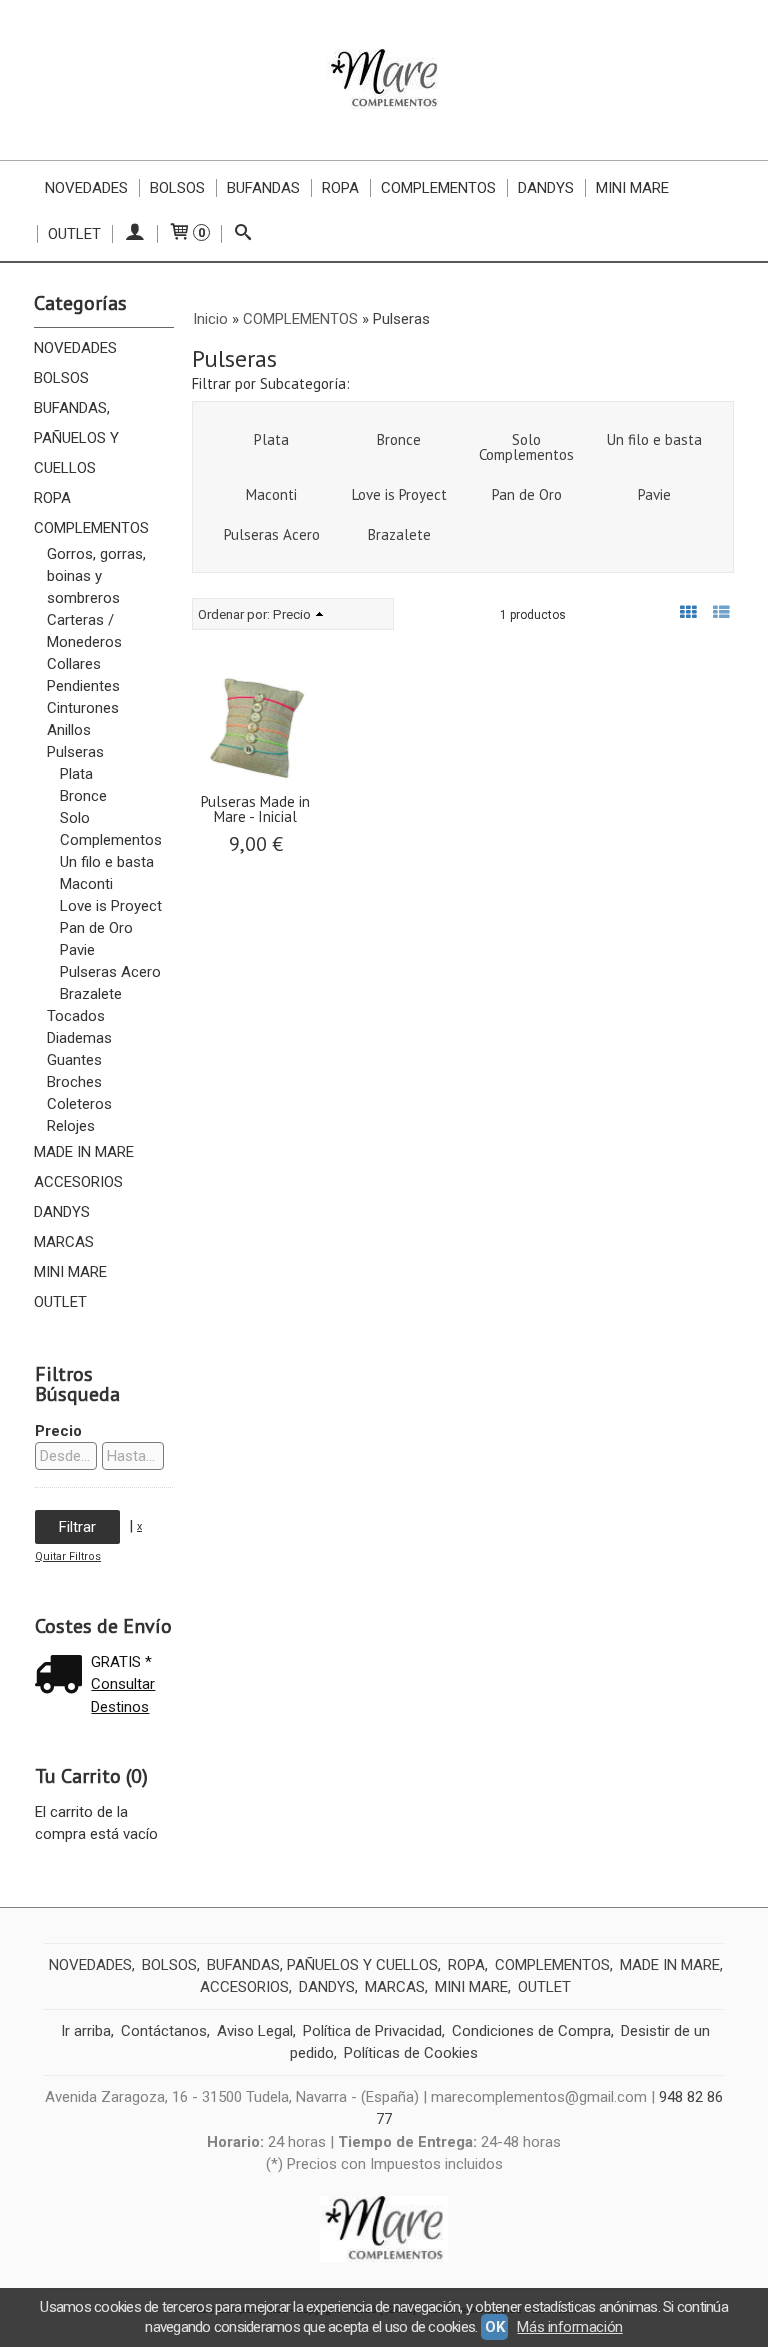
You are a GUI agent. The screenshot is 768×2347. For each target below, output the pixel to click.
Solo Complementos (111, 829)
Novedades (86, 188)
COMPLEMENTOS (91, 528)
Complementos (438, 188)
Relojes (71, 1126)
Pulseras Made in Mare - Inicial (255, 809)
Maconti (86, 884)
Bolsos (177, 188)
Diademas (79, 1038)
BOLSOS (61, 378)
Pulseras (75, 752)
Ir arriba (86, 2031)
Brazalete (91, 994)
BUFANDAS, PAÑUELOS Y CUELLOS (76, 438)
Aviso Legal (255, 2031)
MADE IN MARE (84, 1152)
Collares (74, 664)
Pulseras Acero (110, 972)
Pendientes (83, 686)
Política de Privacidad (372, 2031)
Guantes (74, 1060)
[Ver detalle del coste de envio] (63, 1676)
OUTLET (74, 234)
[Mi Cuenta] (134, 234)
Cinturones (83, 708)
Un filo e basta (107, 862)
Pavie (77, 950)
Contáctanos (164, 2031)
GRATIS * (121, 1662)
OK (494, 2327)
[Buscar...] (243, 234)
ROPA (52, 498)
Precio (58, 1431)
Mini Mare (632, 188)
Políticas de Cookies (411, 2053)
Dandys (546, 188)
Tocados (76, 1016)
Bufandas (263, 188)
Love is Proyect (111, 906)
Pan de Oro (96, 928)
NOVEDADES (75, 348)
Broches (74, 1082)
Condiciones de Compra (531, 2031)
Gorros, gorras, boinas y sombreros (96, 576)
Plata (76, 774)
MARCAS (64, 1242)
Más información (569, 2327)
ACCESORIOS (78, 1182)
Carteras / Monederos (84, 631)
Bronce (83, 796)
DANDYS (62, 1212)
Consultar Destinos (123, 1695)
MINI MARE (70, 1272)
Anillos (69, 730)
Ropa (340, 188)
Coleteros (79, 1104)
